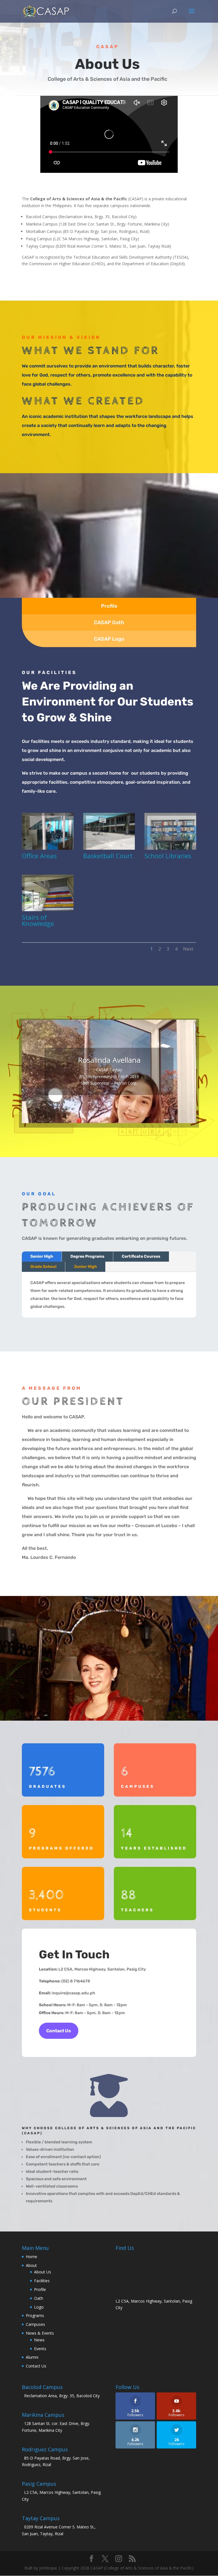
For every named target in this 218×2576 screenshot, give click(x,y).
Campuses (35, 2324)
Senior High (42, 1256)
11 (124, 1112)
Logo (39, 2307)
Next (188, 949)
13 (133, 1112)
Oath (39, 2298)
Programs (35, 2315)
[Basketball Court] (109, 848)
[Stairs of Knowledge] (48, 910)
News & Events (40, 2333)
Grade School (43, 1267)
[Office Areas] (48, 848)
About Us (43, 2272)
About (31, 2265)
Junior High (85, 1267)
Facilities (42, 2281)
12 (128, 1112)
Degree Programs (87, 1256)
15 (143, 1112)
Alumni (32, 2357)
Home (32, 2257)
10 (119, 1112)
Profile (40, 2289)
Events (40, 2349)
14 (138, 1112)
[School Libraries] (170, 848)
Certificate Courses (141, 1256)
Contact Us (59, 2031)
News (39, 2340)
